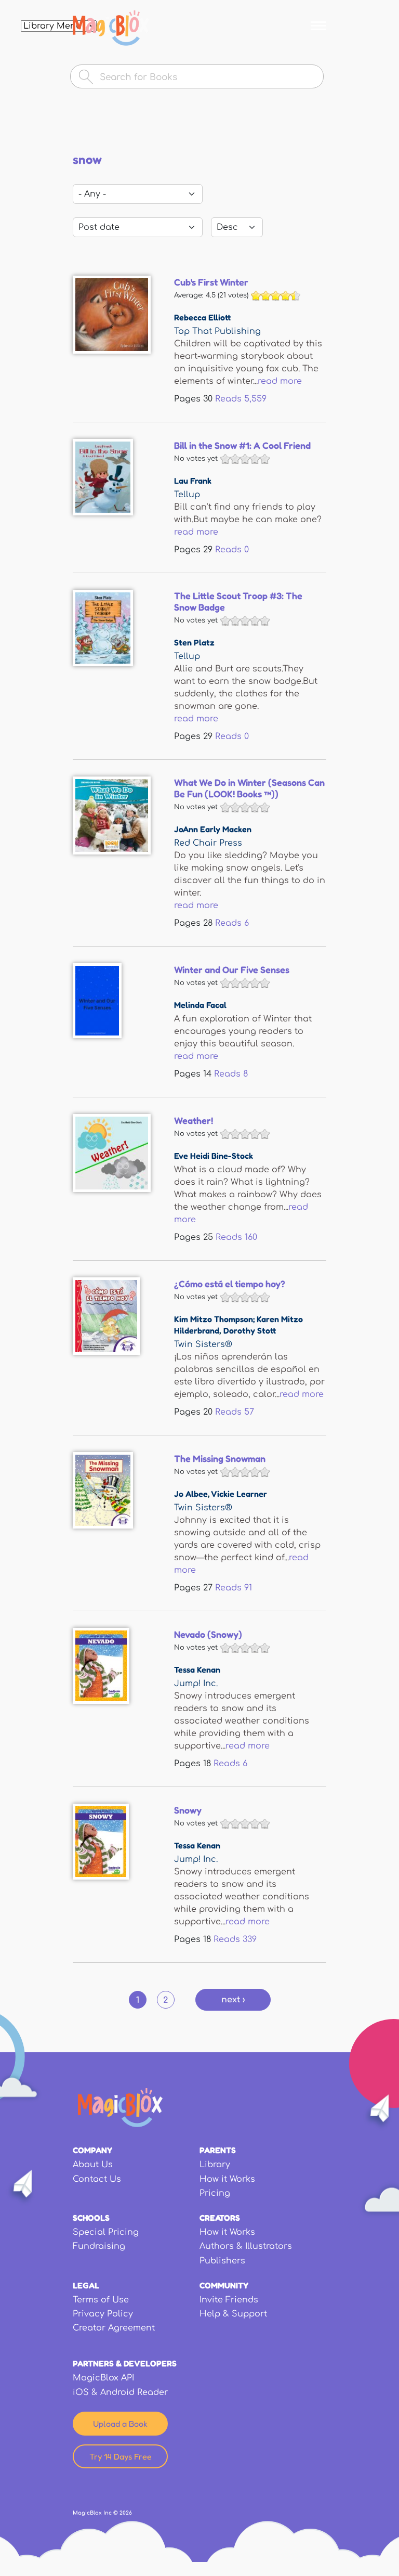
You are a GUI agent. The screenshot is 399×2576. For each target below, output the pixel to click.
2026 (126, 2513)
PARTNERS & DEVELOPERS (125, 2363)
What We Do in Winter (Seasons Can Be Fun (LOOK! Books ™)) (249, 788)
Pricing (215, 2193)
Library (215, 2165)
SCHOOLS (91, 2218)
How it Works (227, 2179)
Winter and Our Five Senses (232, 969)
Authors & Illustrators (246, 2246)
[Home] (111, 28)
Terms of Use (101, 2300)
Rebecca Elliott (202, 317)
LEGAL (86, 2285)
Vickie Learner (239, 1494)
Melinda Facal (200, 1005)
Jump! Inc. (196, 1684)
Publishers (222, 2261)
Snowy (188, 1810)
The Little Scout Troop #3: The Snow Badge (238, 601)
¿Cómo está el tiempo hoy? (230, 1284)
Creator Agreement (114, 2328)
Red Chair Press (208, 843)
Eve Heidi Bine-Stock (214, 1156)
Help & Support (233, 2314)
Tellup (187, 495)
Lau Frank (193, 481)
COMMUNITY (224, 2285)
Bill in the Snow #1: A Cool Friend (242, 445)
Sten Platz (194, 642)
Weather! (194, 1120)
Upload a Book (120, 2424)
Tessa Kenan (197, 1669)
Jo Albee (191, 1494)
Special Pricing (106, 2232)
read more (280, 381)
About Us (93, 2165)
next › (233, 2000)
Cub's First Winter (211, 282)
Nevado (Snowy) (208, 1634)
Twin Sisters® (203, 1344)
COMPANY (92, 2150)
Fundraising (99, 2246)
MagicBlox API (103, 2378)
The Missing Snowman (220, 1458)
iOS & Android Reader (120, 2392)
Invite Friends (229, 2300)
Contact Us (97, 2179)
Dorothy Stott (250, 1330)
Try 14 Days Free (121, 2456)
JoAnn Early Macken (213, 829)
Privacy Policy (103, 2314)
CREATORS (220, 2218)
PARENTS (218, 2150)
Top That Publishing (217, 331)
